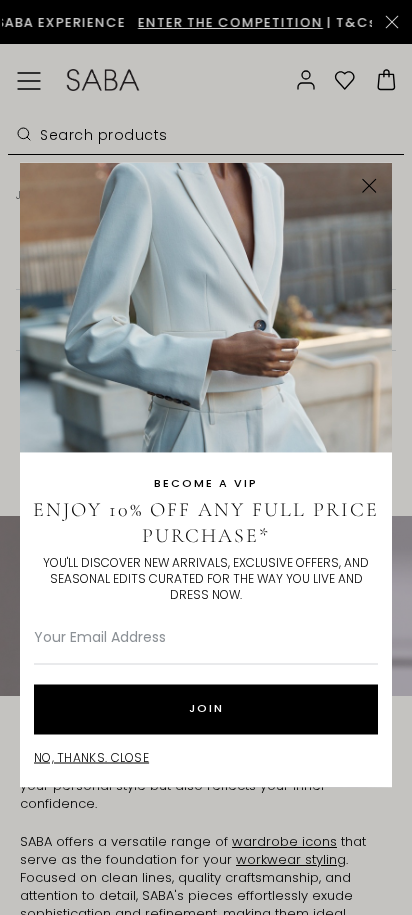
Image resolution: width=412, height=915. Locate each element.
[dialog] (206, 457)
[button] (369, 185)
